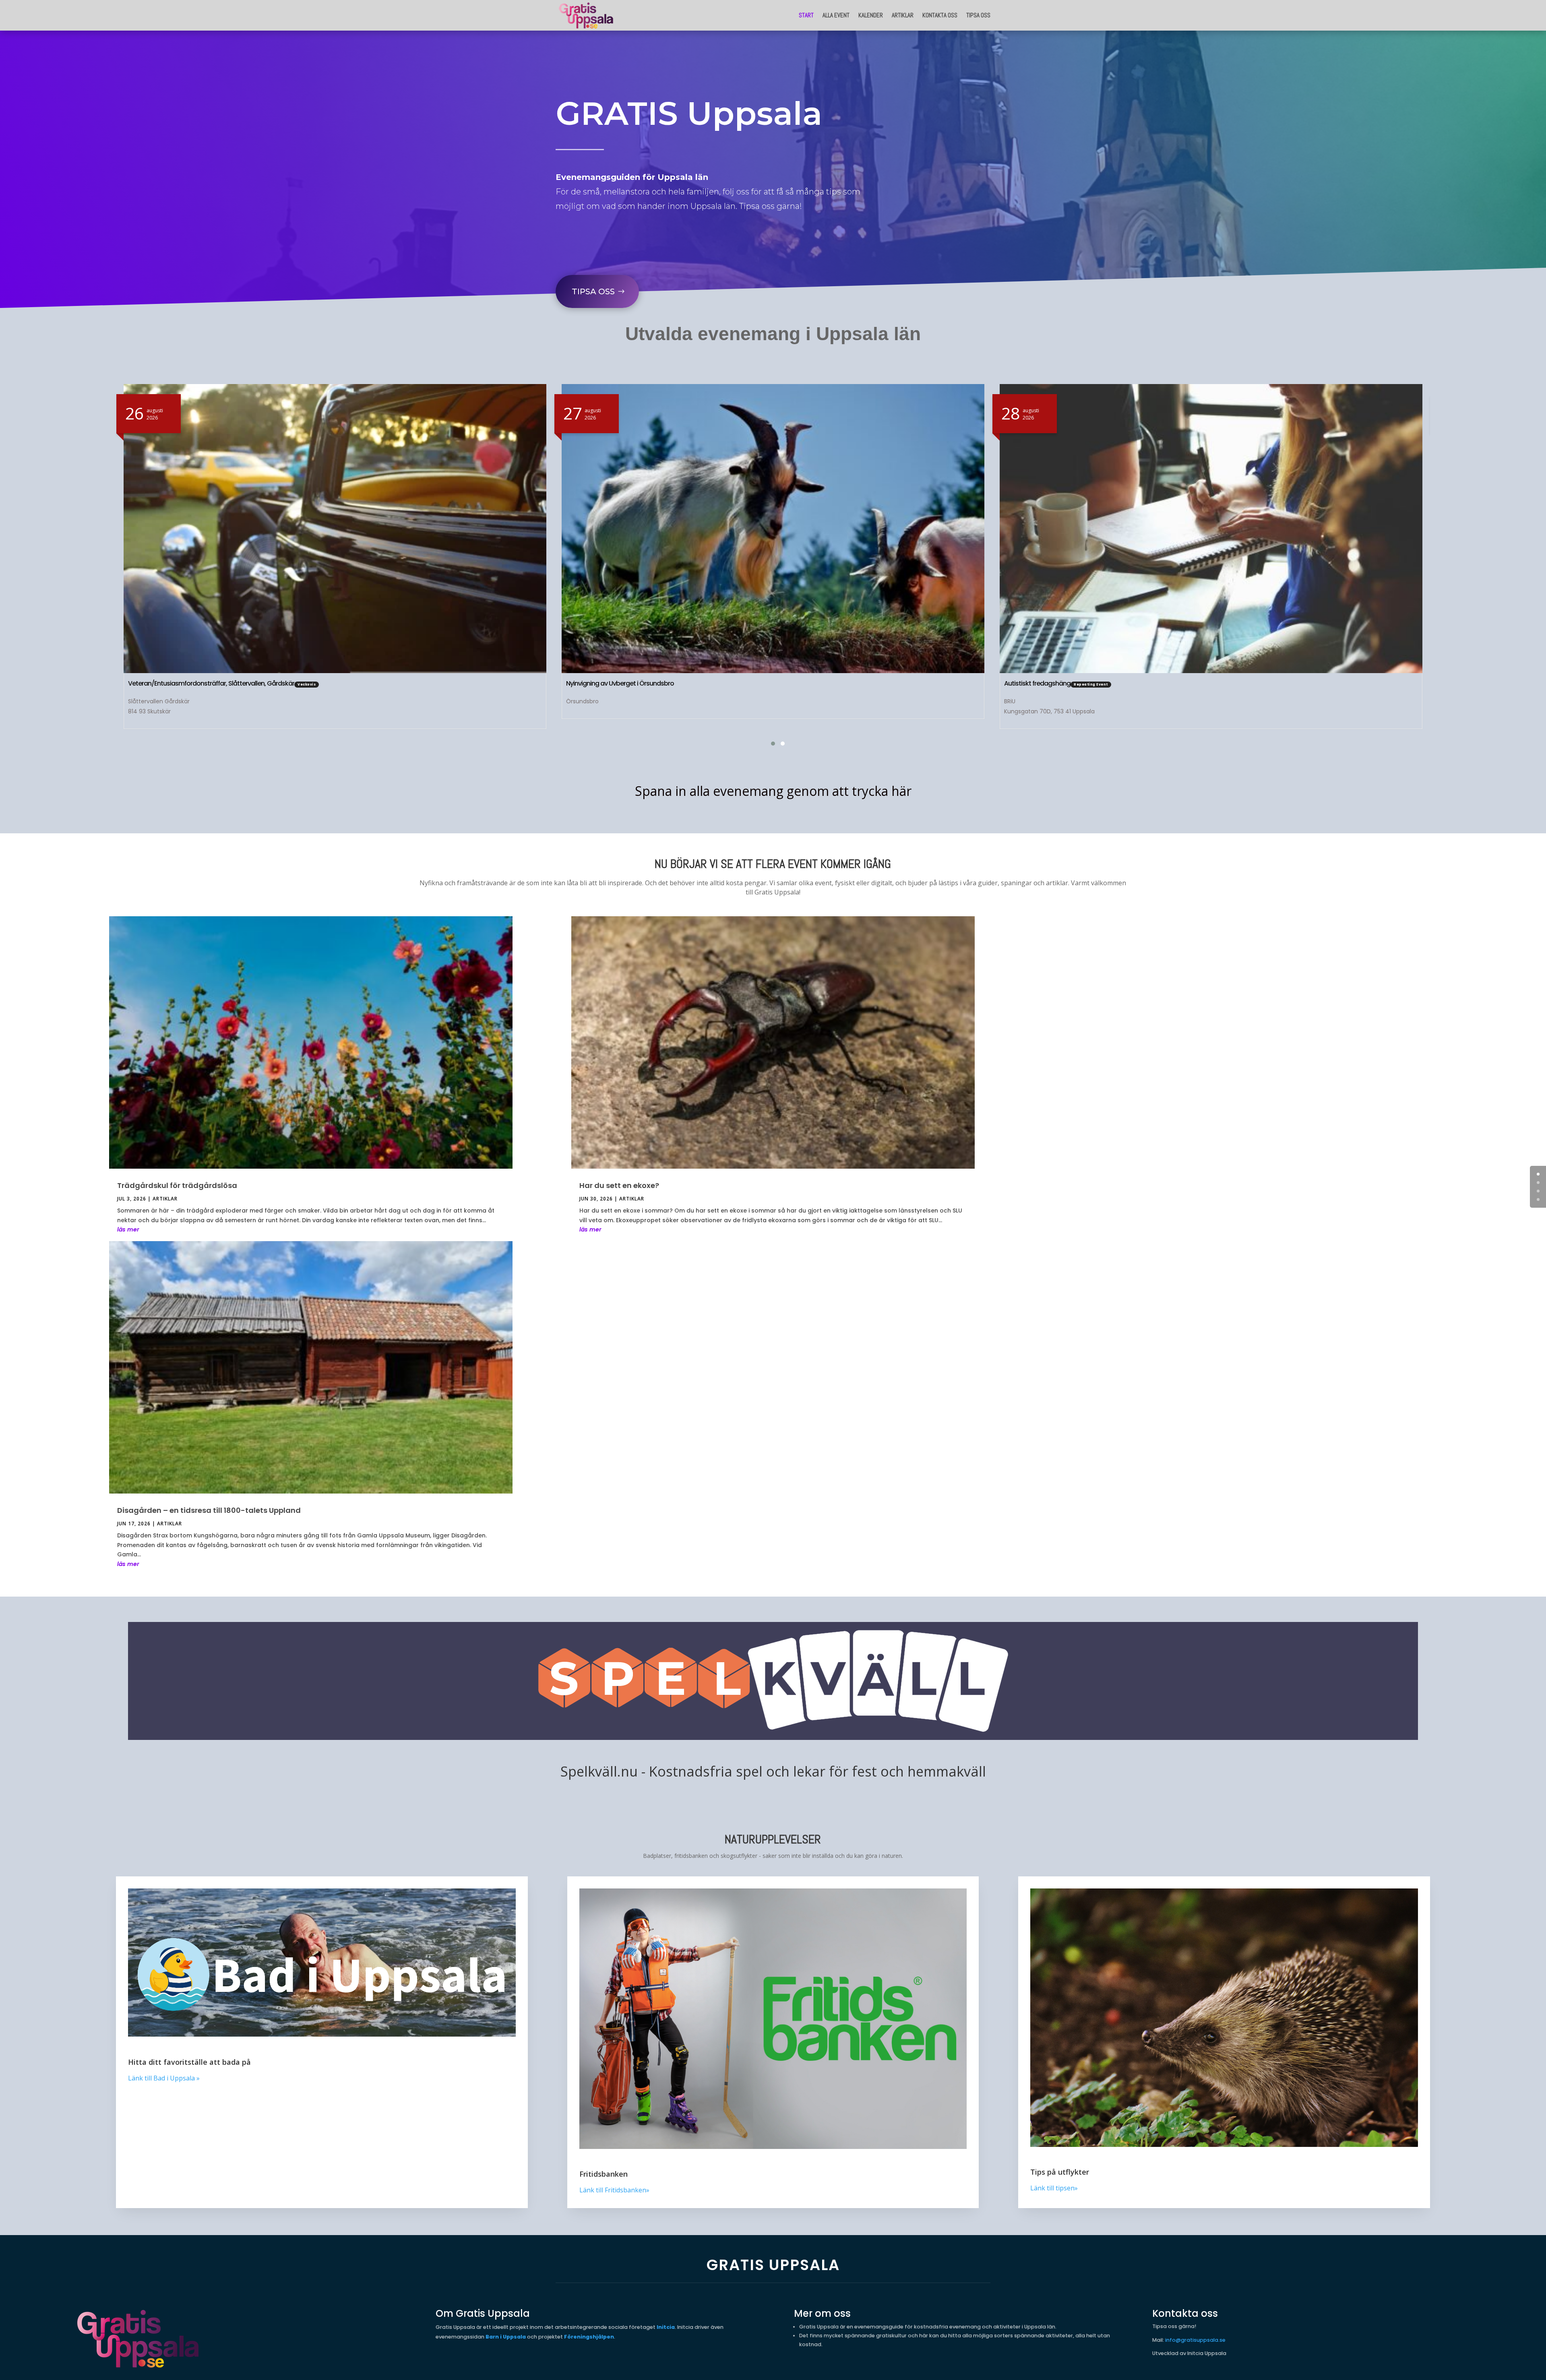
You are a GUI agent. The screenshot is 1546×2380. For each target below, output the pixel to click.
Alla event (836, 15)
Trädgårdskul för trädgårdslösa (177, 1185)
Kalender (871, 15)
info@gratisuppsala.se (1195, 2340)
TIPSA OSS (593, 291)
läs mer (128, 1229)
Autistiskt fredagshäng (599, 683)
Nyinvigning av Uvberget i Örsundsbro (182, 683)
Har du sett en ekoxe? (619, 1185)
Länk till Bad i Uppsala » (164, 2078)
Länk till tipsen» (1054, 2188)
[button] (768, 744)
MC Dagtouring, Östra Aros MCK (1050, 683)
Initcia (666, 2327)
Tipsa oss (978, 15)
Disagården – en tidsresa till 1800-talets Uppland (209, 1510)
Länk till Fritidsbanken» (614, 2190)
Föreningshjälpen (589, 2337)
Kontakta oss (940, 15)
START (806, 15)
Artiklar (903, 15)
